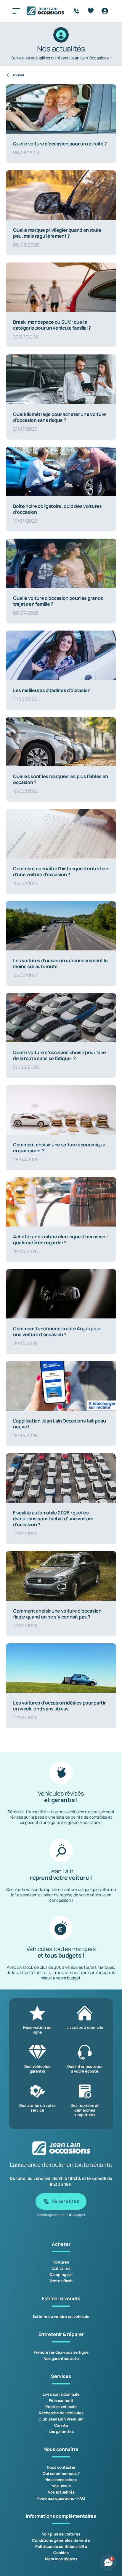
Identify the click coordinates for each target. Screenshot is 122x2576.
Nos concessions (61, 2480)
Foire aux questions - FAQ (61, 2498)
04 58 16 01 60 (66, 2201)
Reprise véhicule (61, 2407)
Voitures (61, 2262)
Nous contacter (61, 2467)
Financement (61, 2400)
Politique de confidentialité (61, 2546)
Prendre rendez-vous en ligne (61, 2352)
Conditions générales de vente (61, 2540)
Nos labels (61, 2486)
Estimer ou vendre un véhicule (61, 2316)
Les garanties (61, 2431)
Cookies (61, 2553)
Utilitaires (61, 2268)
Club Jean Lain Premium (61, 2419)
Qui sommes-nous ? (61, 2473)
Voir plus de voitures (61, 2534)
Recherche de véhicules (61, 2413)
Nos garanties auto (61, 2358)
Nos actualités (61, 2492)
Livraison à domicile (61, 2394)
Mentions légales (61, 2559)
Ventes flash (61, 2281)
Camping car (61, 2274)
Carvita (61, 2425)
